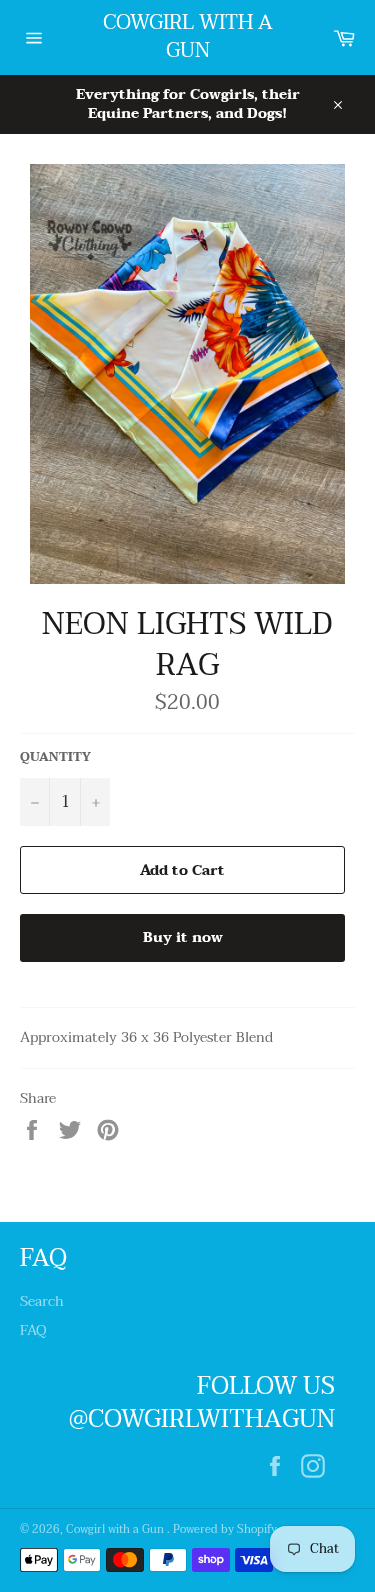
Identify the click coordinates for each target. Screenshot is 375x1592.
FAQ (33, 1330)
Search (42, 1301)
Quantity (55, 757)
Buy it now (183, 937)
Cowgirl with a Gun (188, 37)
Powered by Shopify (225, 1529)
